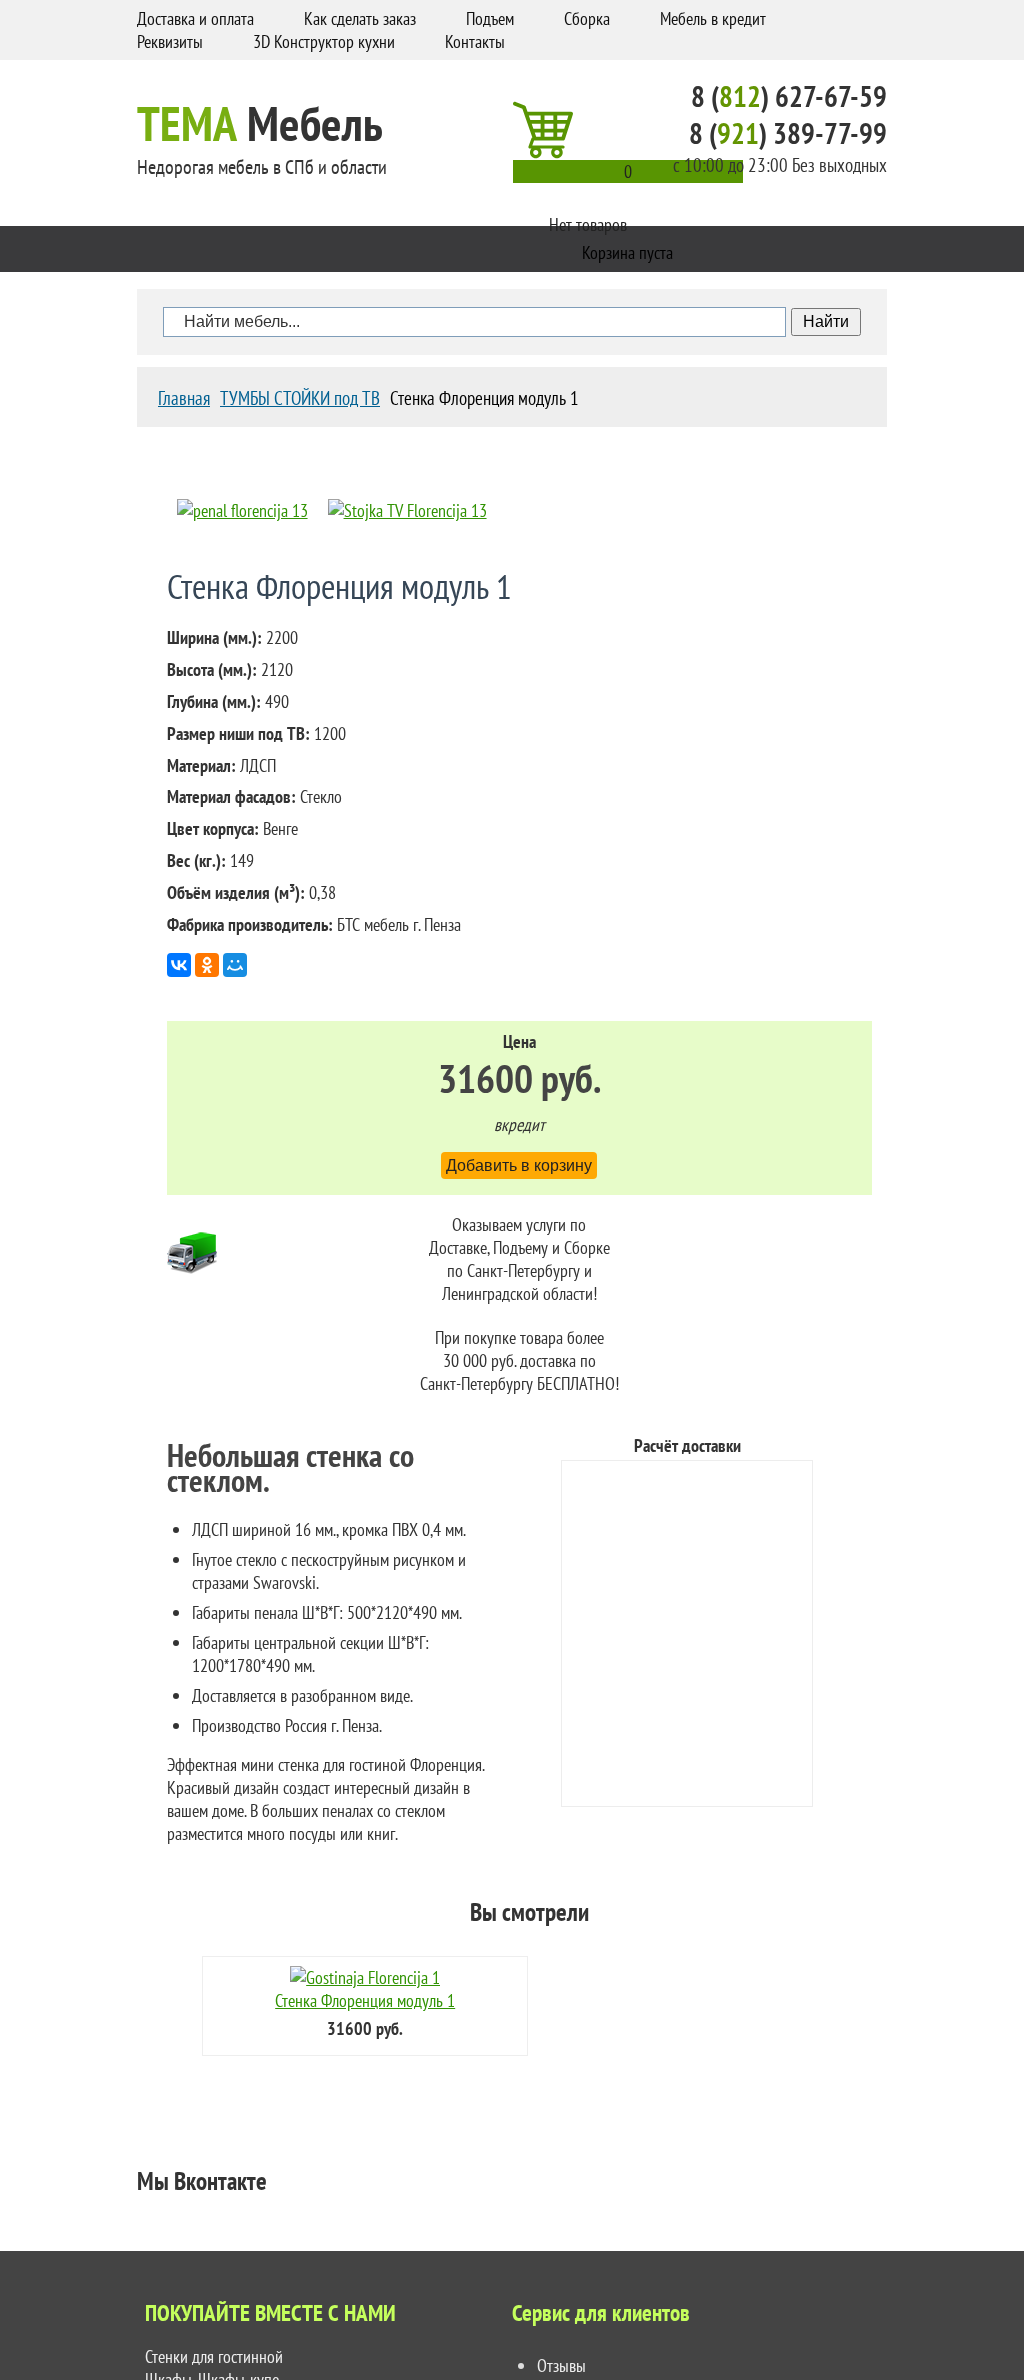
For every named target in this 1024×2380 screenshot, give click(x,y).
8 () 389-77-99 (788, 133)
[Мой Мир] (235, 965)
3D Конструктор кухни (324, 41)
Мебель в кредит (713, 18)
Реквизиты (170, 41)
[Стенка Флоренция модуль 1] (365, 1977)
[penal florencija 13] (242, 510)
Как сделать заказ (360, 18)
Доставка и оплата (195, 18)
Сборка (587, 18)
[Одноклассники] (207, 965)
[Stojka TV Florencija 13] (407, 510)
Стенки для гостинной (214, 2356)
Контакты (475, 41)
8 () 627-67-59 (789, 96)
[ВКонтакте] (179, 965)
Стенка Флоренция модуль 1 (365, 2000)
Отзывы (561, 2365)
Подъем (490, 18)
